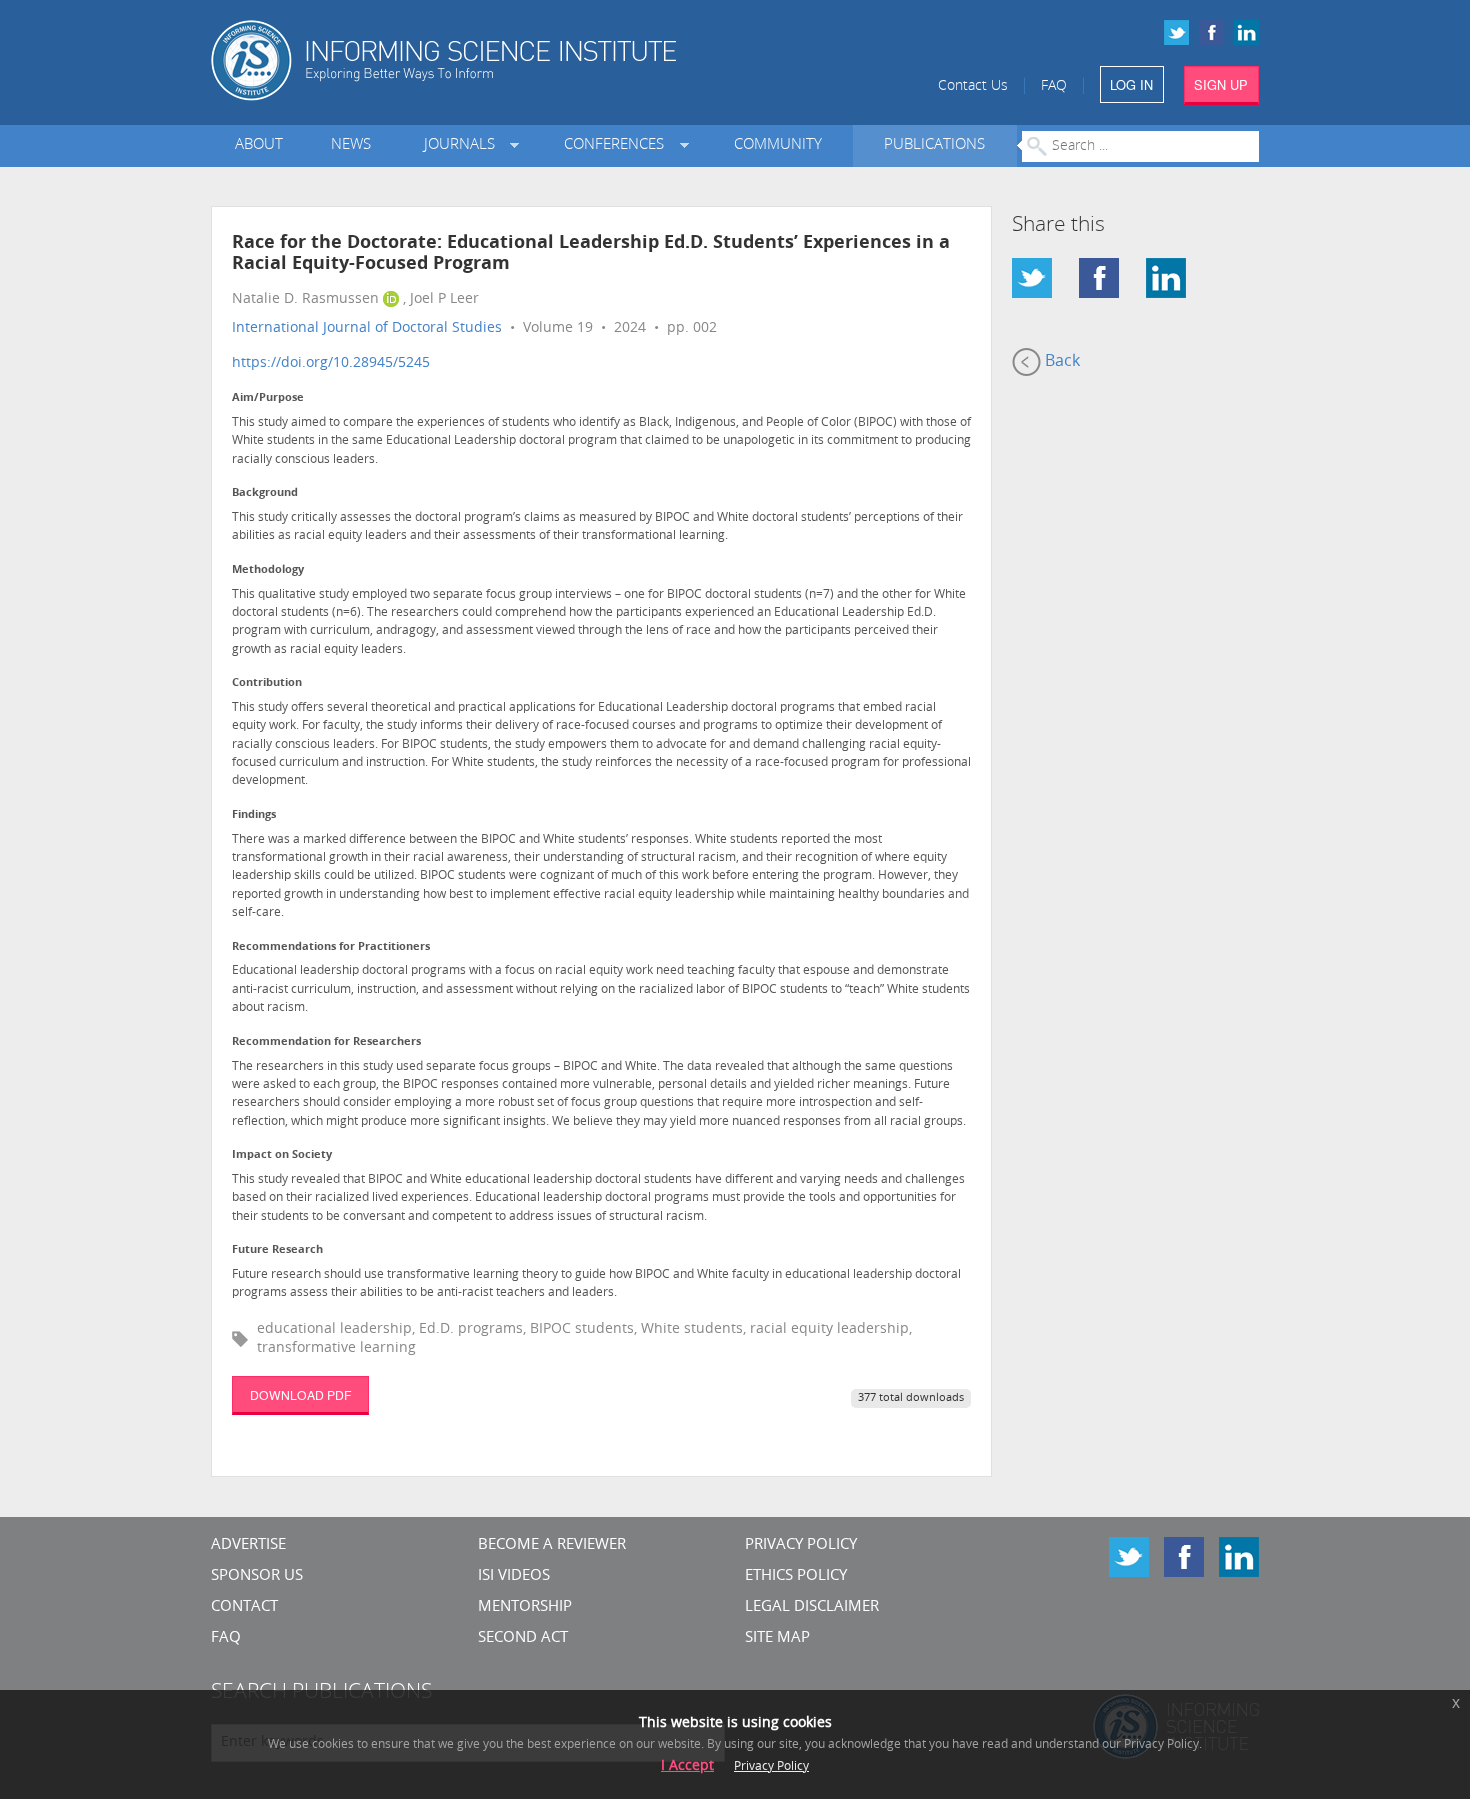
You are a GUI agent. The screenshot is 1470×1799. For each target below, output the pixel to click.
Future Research (277, 1250)
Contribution (267, 683)
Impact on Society (282, 1155)
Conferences (618, 145)
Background (265, 493)
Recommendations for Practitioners (331, 947)
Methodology (268, 570)
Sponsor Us (257, 1576)
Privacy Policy (801, 1545)
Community (778, 145)
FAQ (1054, 86)
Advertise (248, 1545)
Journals (463, 145)
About (259, 145)
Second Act (523, 1638)
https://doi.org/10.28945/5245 (331, 363)
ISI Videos (514, 1576)
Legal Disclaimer (812, 1607)
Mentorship (525, 1607)
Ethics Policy (796, 1576)
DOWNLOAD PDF (300, 1394)
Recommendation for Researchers (326, 1042)
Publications (934, 145)
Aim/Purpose (268, 398)
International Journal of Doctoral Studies (367, 328)
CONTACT (244, 1607)
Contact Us (973, 86)
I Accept (687, 1766)
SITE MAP (777, 1638)
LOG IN (1131, 84)
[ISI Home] (512, 60)
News (351, 145)
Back (1060, 362)
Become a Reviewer (552, 1545)
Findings (254, 815)
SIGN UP (1221, 84)
